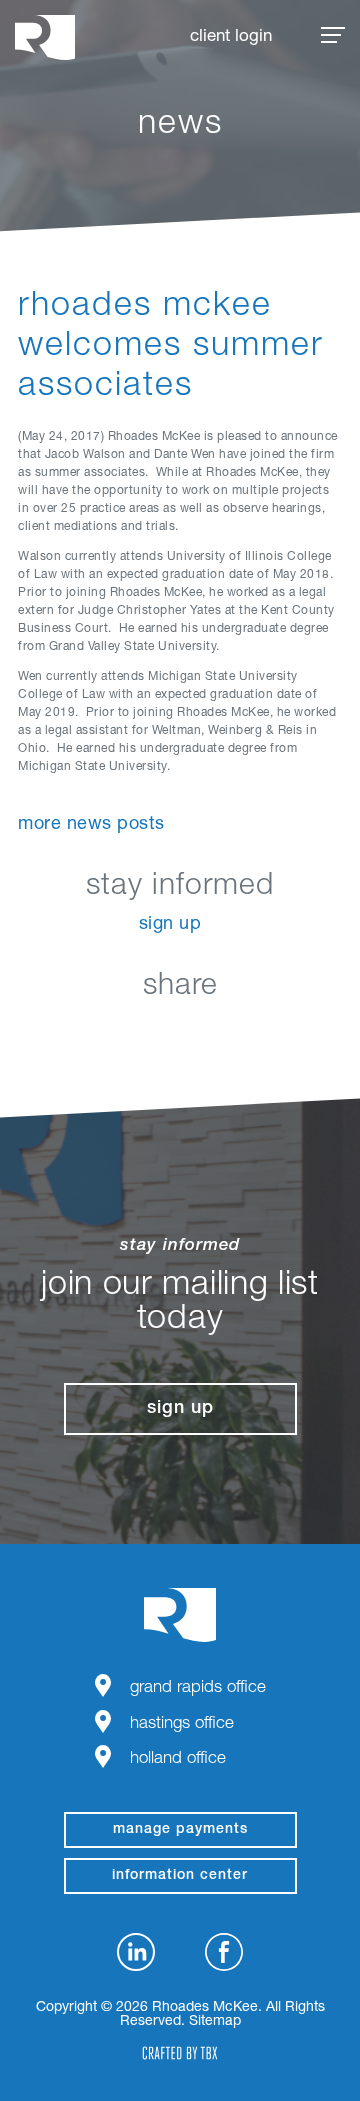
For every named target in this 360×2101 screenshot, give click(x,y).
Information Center (180, 1876)
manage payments (180, 1830)
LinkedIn (80, 1033)
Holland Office (178, 1759)
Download (280, 1033)
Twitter (180, 1033)
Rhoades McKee (45, 37)
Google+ (230, 1033)
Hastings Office (182, 1724)
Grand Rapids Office (198, 1688)
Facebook (130, 1033)
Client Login (231, 37)
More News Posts (91, 825)
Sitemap (215, 2022)
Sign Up (170, 925)
